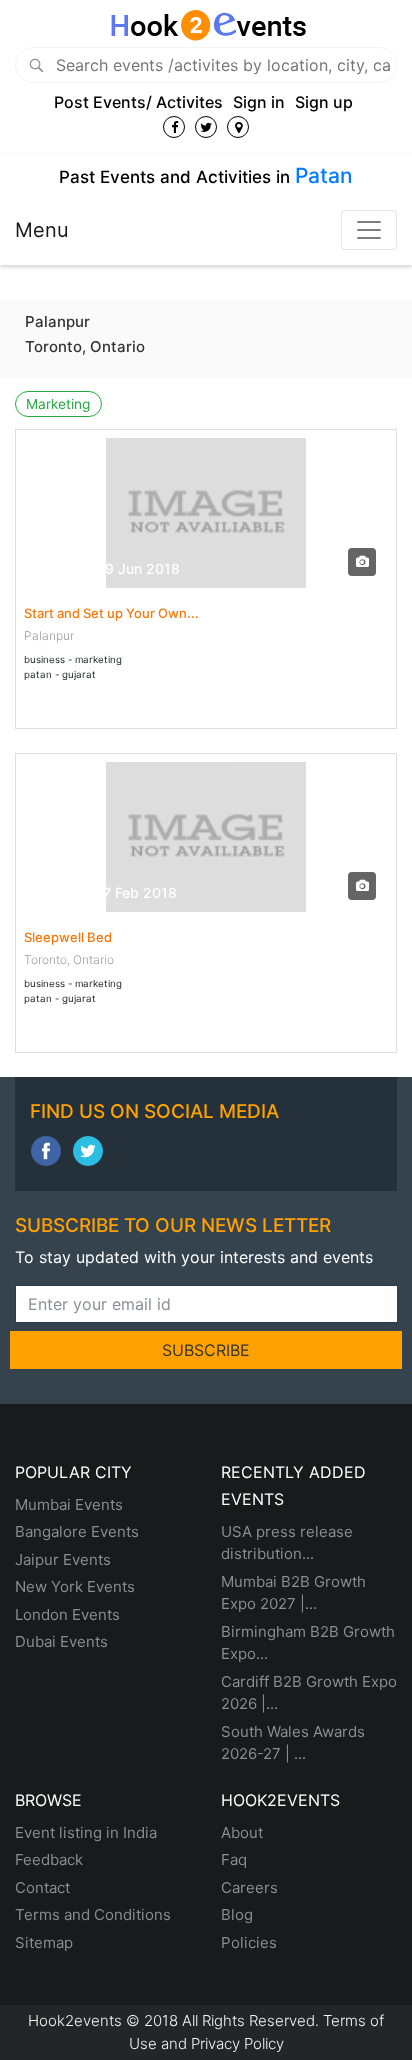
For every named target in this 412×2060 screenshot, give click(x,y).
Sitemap (44, 1942)
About (242, 1832)
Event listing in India (86, 1832)
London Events (67, 1614)
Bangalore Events (77, 1531)
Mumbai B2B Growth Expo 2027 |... (293, 1593)
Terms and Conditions (93, 1914)
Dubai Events (61, 1641)
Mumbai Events (69, 1504)
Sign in (259, 102)
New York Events (75, 1586)
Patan (324, 175)
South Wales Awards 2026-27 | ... (293, 1743)
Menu (42, 230)
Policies (249, 1942)
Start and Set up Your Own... (111, 613)
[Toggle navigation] (369, 230)
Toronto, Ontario (85, 346)
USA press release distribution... (287, 1543)
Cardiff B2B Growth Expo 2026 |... (309, 1693)
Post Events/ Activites (138, 102)
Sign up (324, 102)
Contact (42, 1887)
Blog (237, 1914)
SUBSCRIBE (206, 1350)
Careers (249, 1887)
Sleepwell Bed (68, 937)
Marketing (58, 404)
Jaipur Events (63, 1559)
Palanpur (57, 321)
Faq (234, 1859)
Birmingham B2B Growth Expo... (308, 1643)
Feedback (49, 1859)
